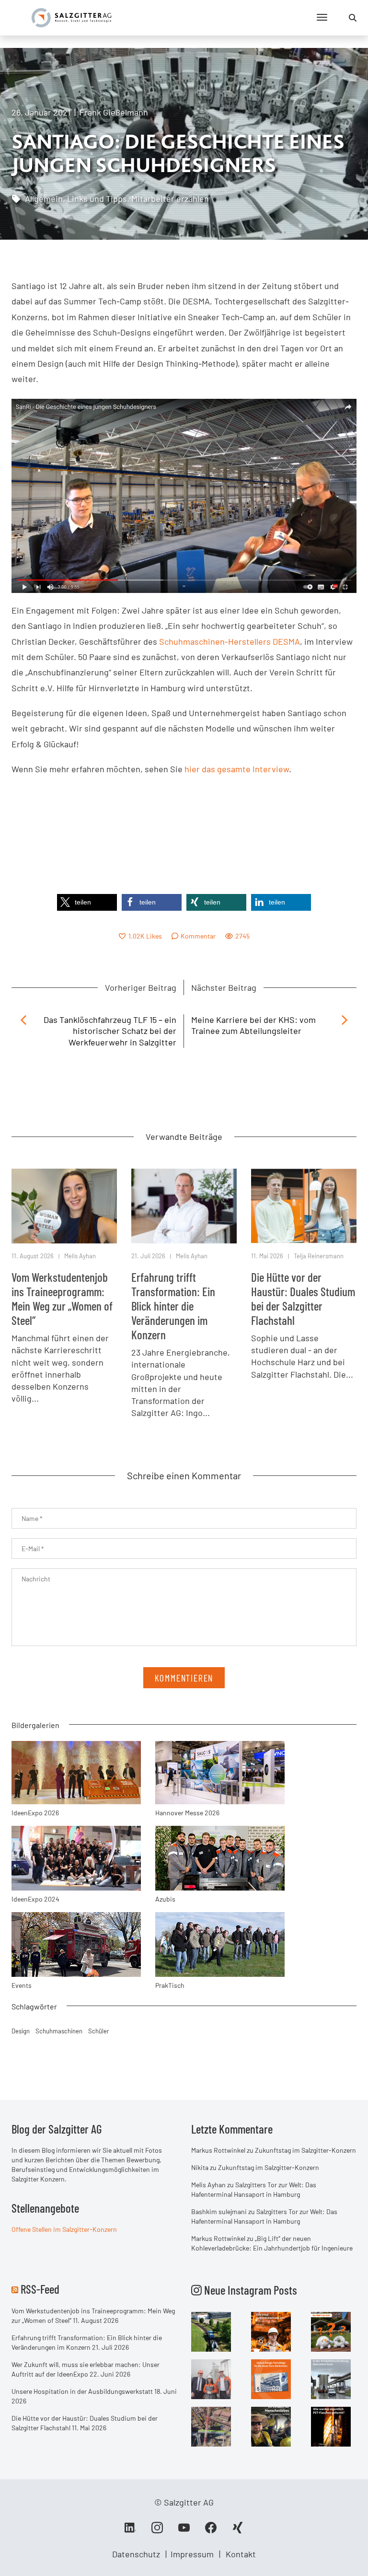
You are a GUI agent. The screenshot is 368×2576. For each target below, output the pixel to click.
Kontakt (241, 2554)
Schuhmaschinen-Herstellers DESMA (230, 641)
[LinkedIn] (130, 2531)
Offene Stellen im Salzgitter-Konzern (64, 2229)
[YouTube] (184, 2531)
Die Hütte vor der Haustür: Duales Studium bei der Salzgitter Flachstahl (303, 1299)
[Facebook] (211, 2531)
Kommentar (198, 936)
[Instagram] (157, 2531)
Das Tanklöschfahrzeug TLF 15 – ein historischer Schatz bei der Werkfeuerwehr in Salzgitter (110, 1031)
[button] (87, 902)
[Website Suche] (353, 18)
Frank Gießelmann (114, 112)
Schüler (99, 2031)
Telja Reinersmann (319, 1256)
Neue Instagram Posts (249, 2290)
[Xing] (238, 2531)
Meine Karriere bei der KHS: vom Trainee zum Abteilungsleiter (253, 1025)
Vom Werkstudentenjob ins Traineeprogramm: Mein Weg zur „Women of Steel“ (62, 1299)
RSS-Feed (40, 2289)
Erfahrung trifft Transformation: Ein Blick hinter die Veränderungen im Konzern (173, 1306)
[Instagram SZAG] (211, 2331)
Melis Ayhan (80, 1256)
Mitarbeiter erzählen (170, 198)
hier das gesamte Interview (237, 769)
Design (21, 2031)
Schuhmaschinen (59, 2031)
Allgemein (44, 198)
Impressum (192, 2554)
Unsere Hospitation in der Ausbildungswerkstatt (82, 2391)
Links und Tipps (97, 198)
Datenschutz (136, 2554)
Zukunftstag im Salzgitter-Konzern (305, 2150)
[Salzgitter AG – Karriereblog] (71, 17)
